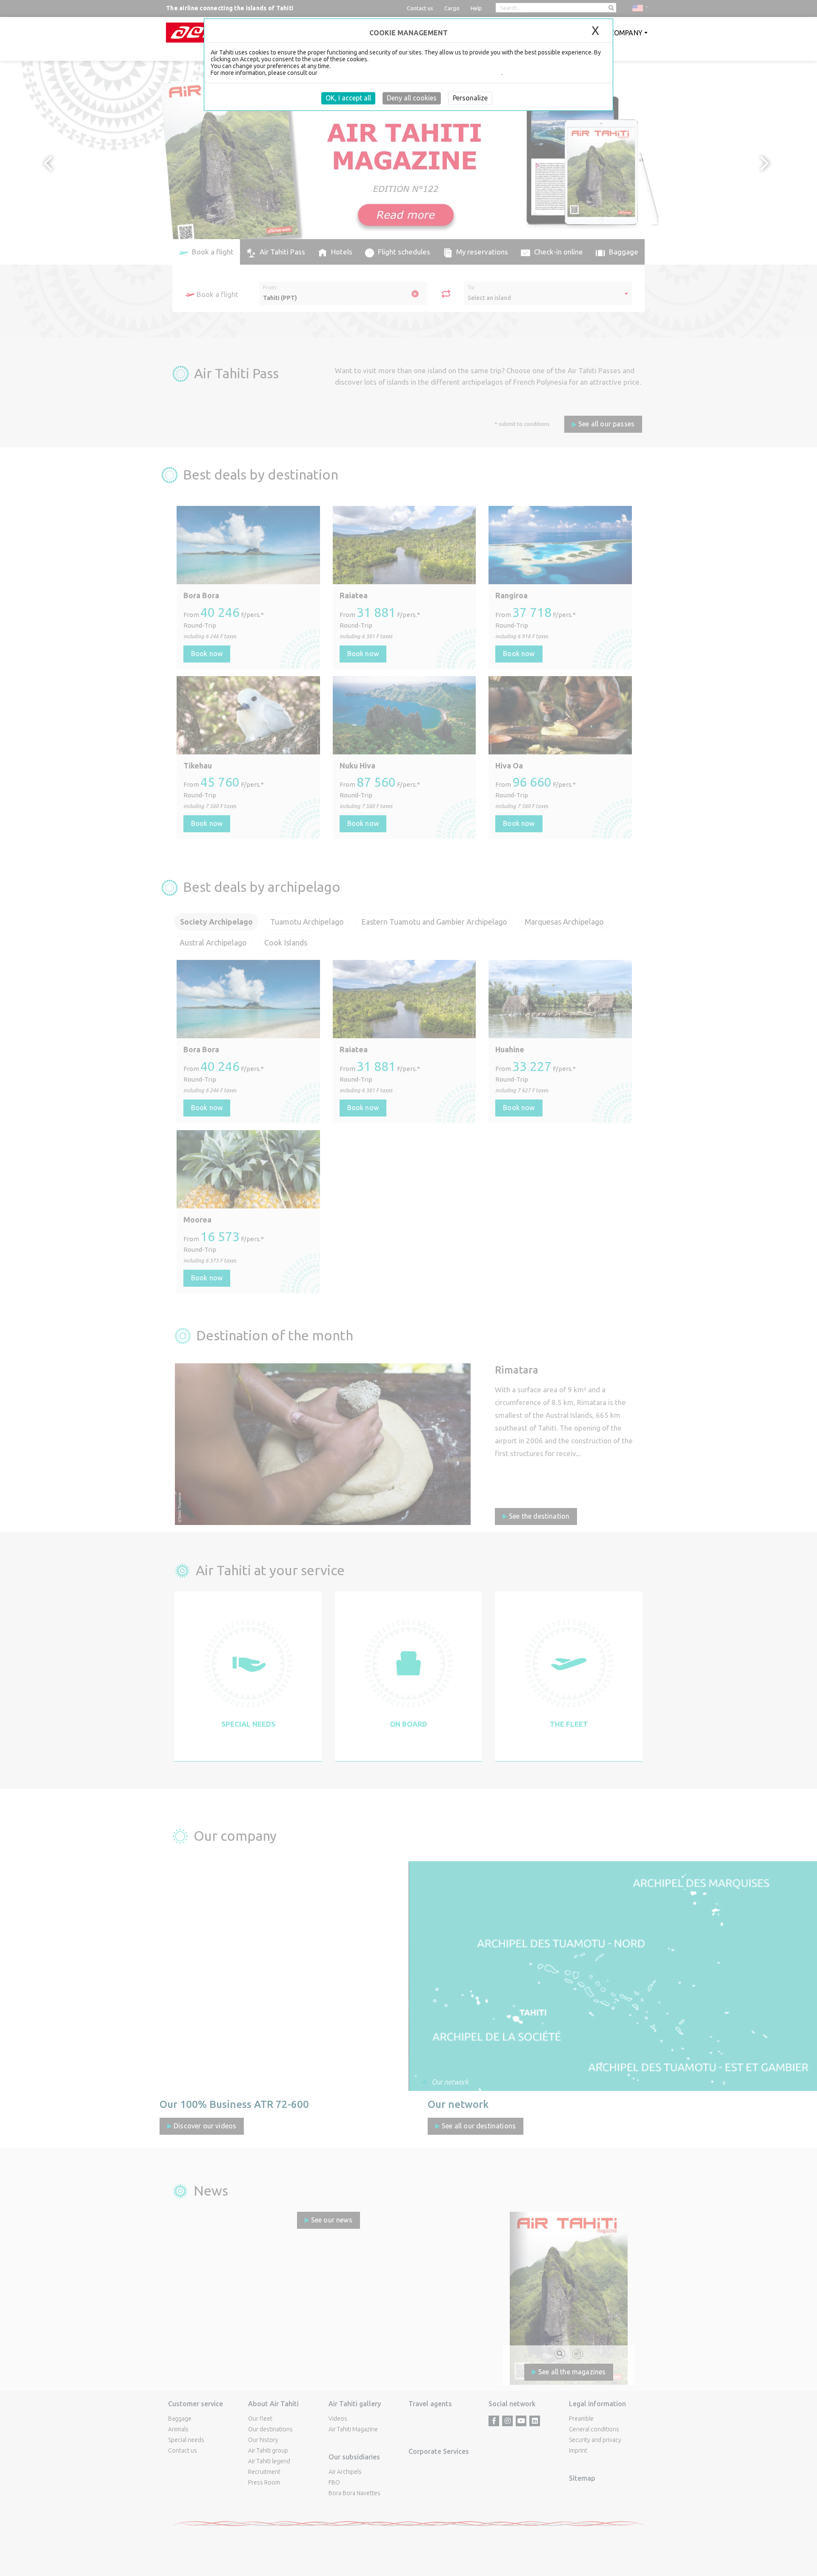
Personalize (470, 98)
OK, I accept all (348, 98)
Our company (618, 33)
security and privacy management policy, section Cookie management (410, 73)
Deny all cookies (412, 98)
